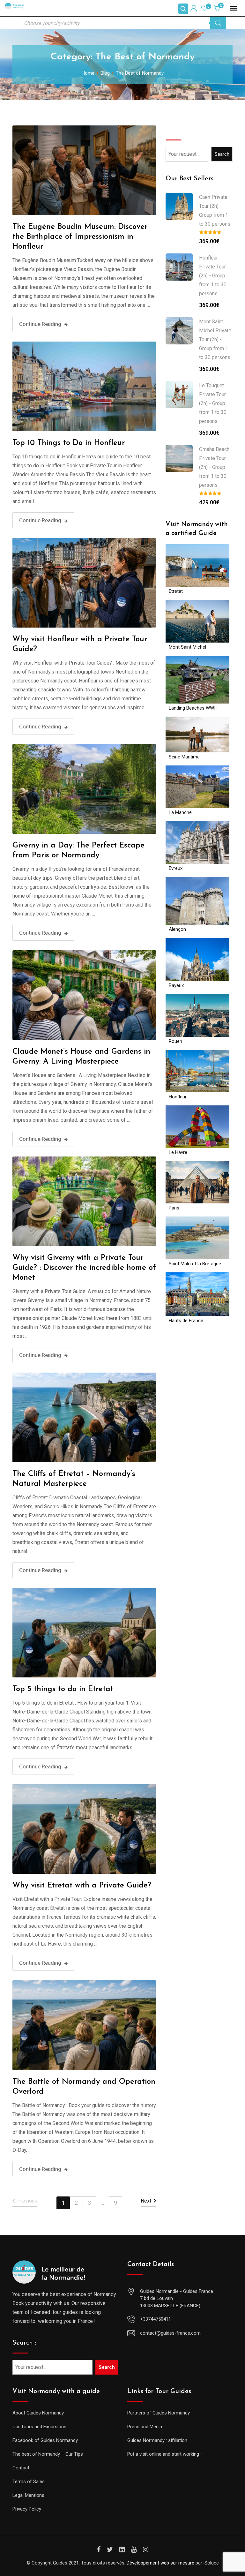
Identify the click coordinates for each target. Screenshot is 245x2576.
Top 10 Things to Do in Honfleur (69, 443)
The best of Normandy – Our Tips (48, 2454)
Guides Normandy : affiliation (157, 2440)
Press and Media (145, 2427)
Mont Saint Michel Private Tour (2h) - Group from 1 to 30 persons (215, 339)
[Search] (218, 23)
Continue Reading (40, 324)
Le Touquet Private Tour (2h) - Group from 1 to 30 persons (213, 403)
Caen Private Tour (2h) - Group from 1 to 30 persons (215, 211)
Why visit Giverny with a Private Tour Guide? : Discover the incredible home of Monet (84, 1268)
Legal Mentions (28, 2495)
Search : (24, 2343)
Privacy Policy (27, 2509)
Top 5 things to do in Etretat (63, 1689)
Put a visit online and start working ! (164, 2454)
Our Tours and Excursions (39, 2427)
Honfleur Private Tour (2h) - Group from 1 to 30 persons (213, 276)
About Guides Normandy (38, 2413)
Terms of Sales (29, 2482)
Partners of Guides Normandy (159, 2413)
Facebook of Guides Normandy (45, 2440)
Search (176, 130)
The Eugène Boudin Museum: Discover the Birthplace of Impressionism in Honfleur (80, 237)
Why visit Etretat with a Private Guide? (82, 1886)
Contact (21, 2468)
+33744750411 (156, 2319)
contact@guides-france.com (170, 2333)
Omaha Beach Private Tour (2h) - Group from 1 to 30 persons (214, 467)
